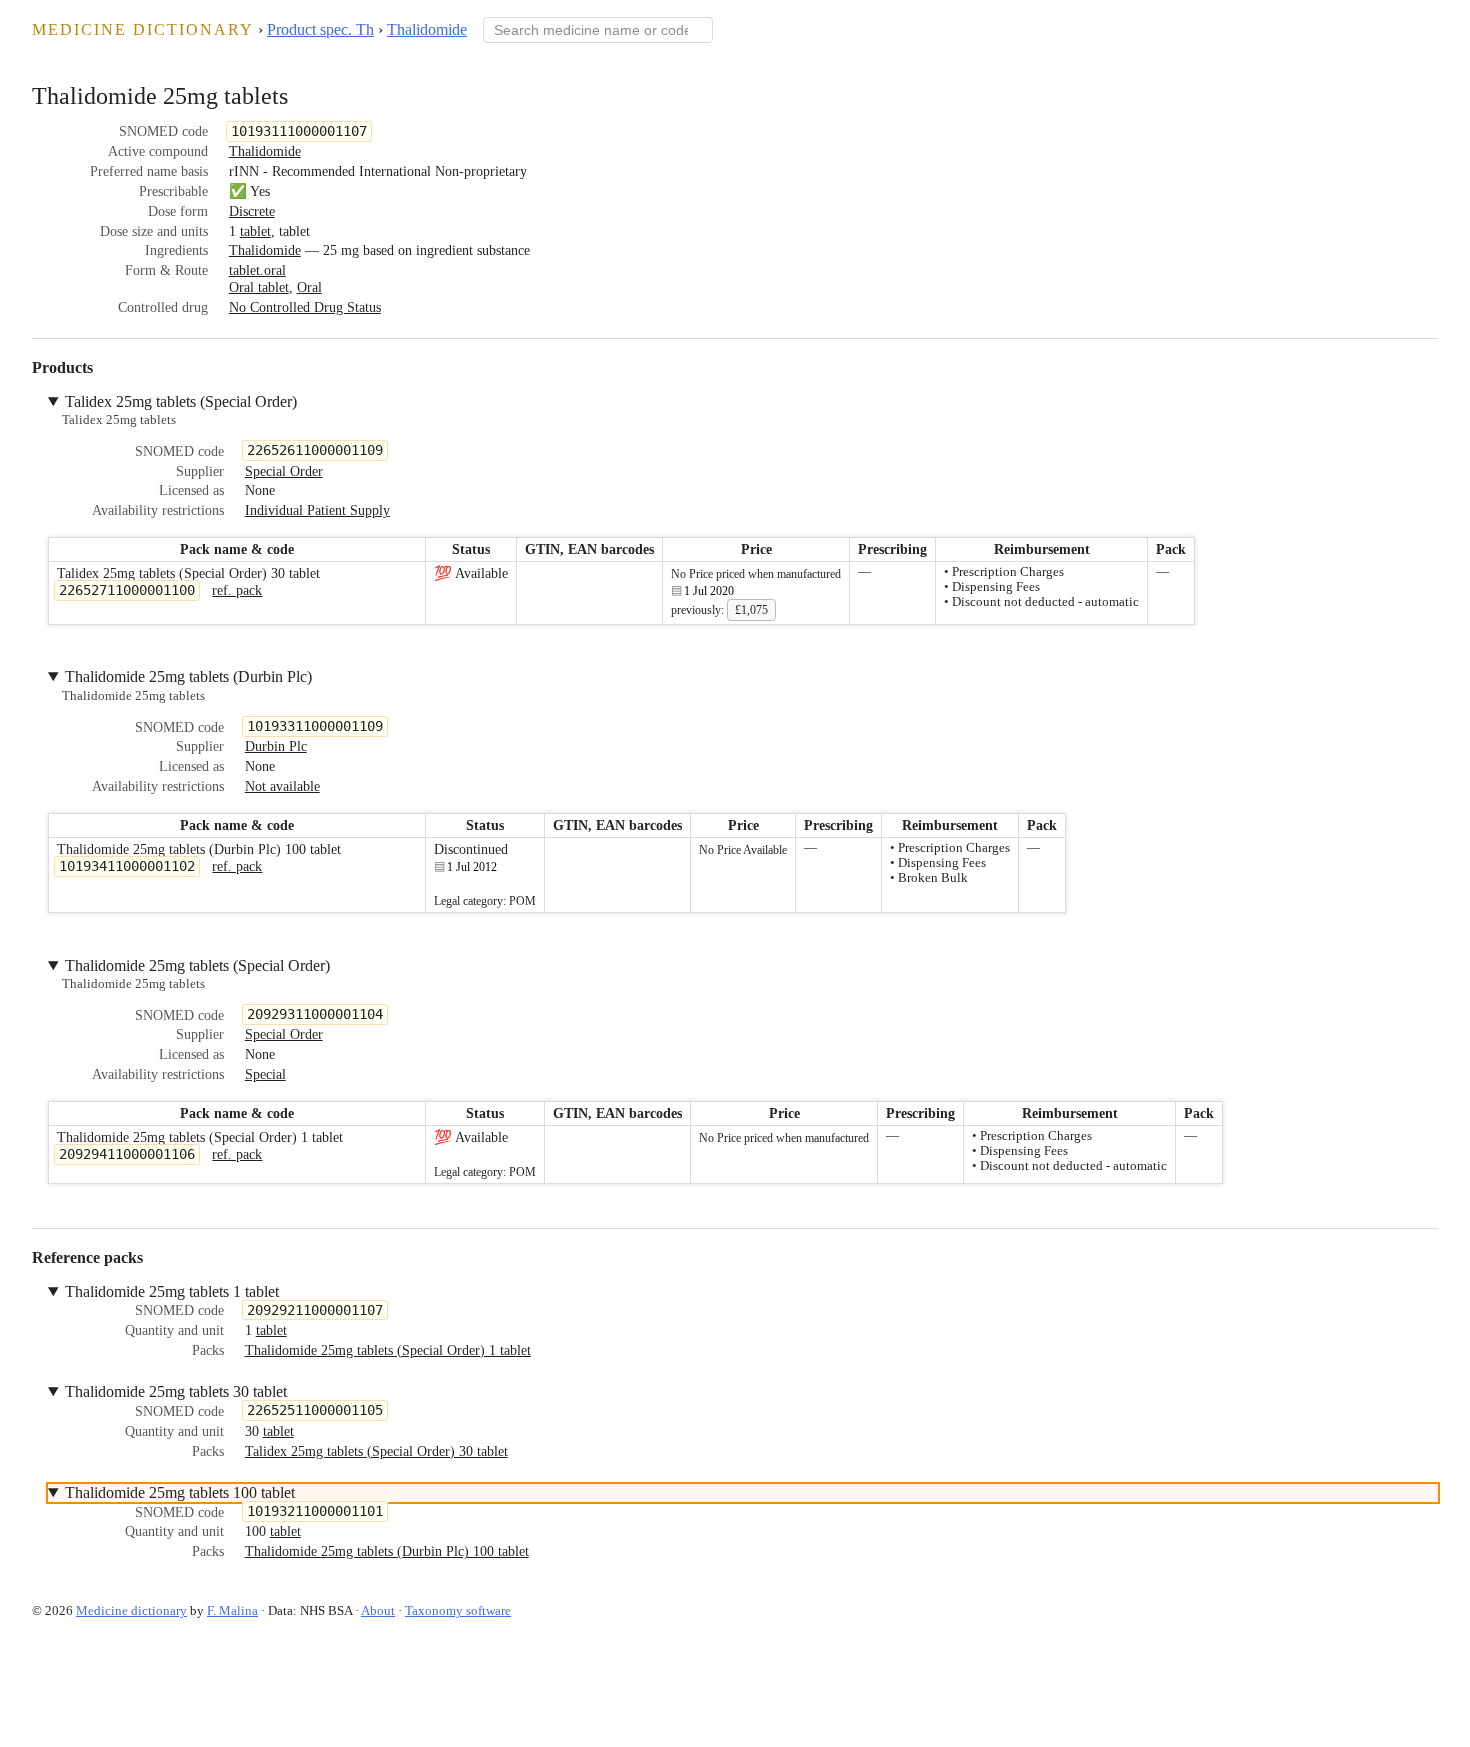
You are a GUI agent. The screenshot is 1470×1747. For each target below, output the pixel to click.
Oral (309, 287)
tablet (255, 231)
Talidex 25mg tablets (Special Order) (181, 401)
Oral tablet (259, 287)
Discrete (252, 211)
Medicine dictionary (143, 29)
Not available (282, 786)
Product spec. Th (320, 29)
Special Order (284, 471)
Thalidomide (427, 29)
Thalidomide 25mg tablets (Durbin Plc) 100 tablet (387, 1551)
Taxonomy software (458, 1610)
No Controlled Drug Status (305, 307)
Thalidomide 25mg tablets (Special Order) (197, 965)
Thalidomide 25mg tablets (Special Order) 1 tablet (388, 1350)
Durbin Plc (276, 746)
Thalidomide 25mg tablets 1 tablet (172, 1291)
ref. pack (237, 590)
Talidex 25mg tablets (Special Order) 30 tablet (376, 1451)
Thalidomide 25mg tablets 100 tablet (180, 1492)
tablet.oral (257, 270)
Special (265, 1074)
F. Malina (232, 1610)
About (378, 1610)
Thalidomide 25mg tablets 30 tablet (176, 1391)
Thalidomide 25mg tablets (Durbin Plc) (188, 676)
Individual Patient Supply (317, 510)
